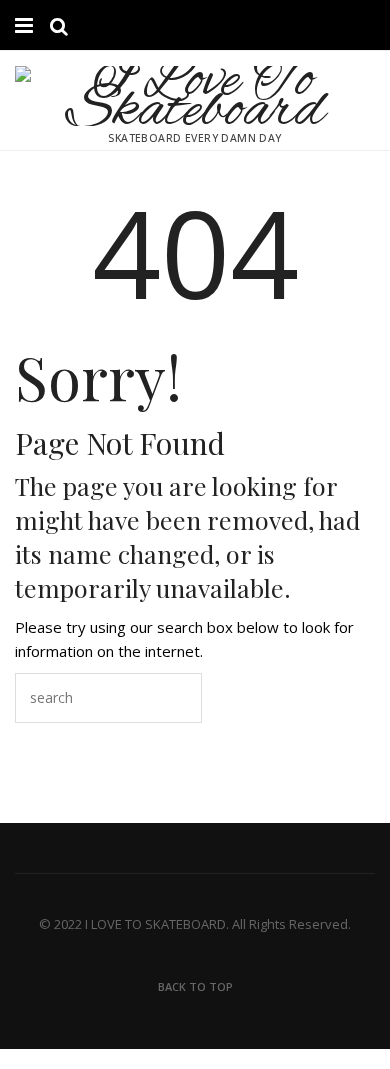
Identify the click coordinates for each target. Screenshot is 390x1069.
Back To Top (195, 986)
